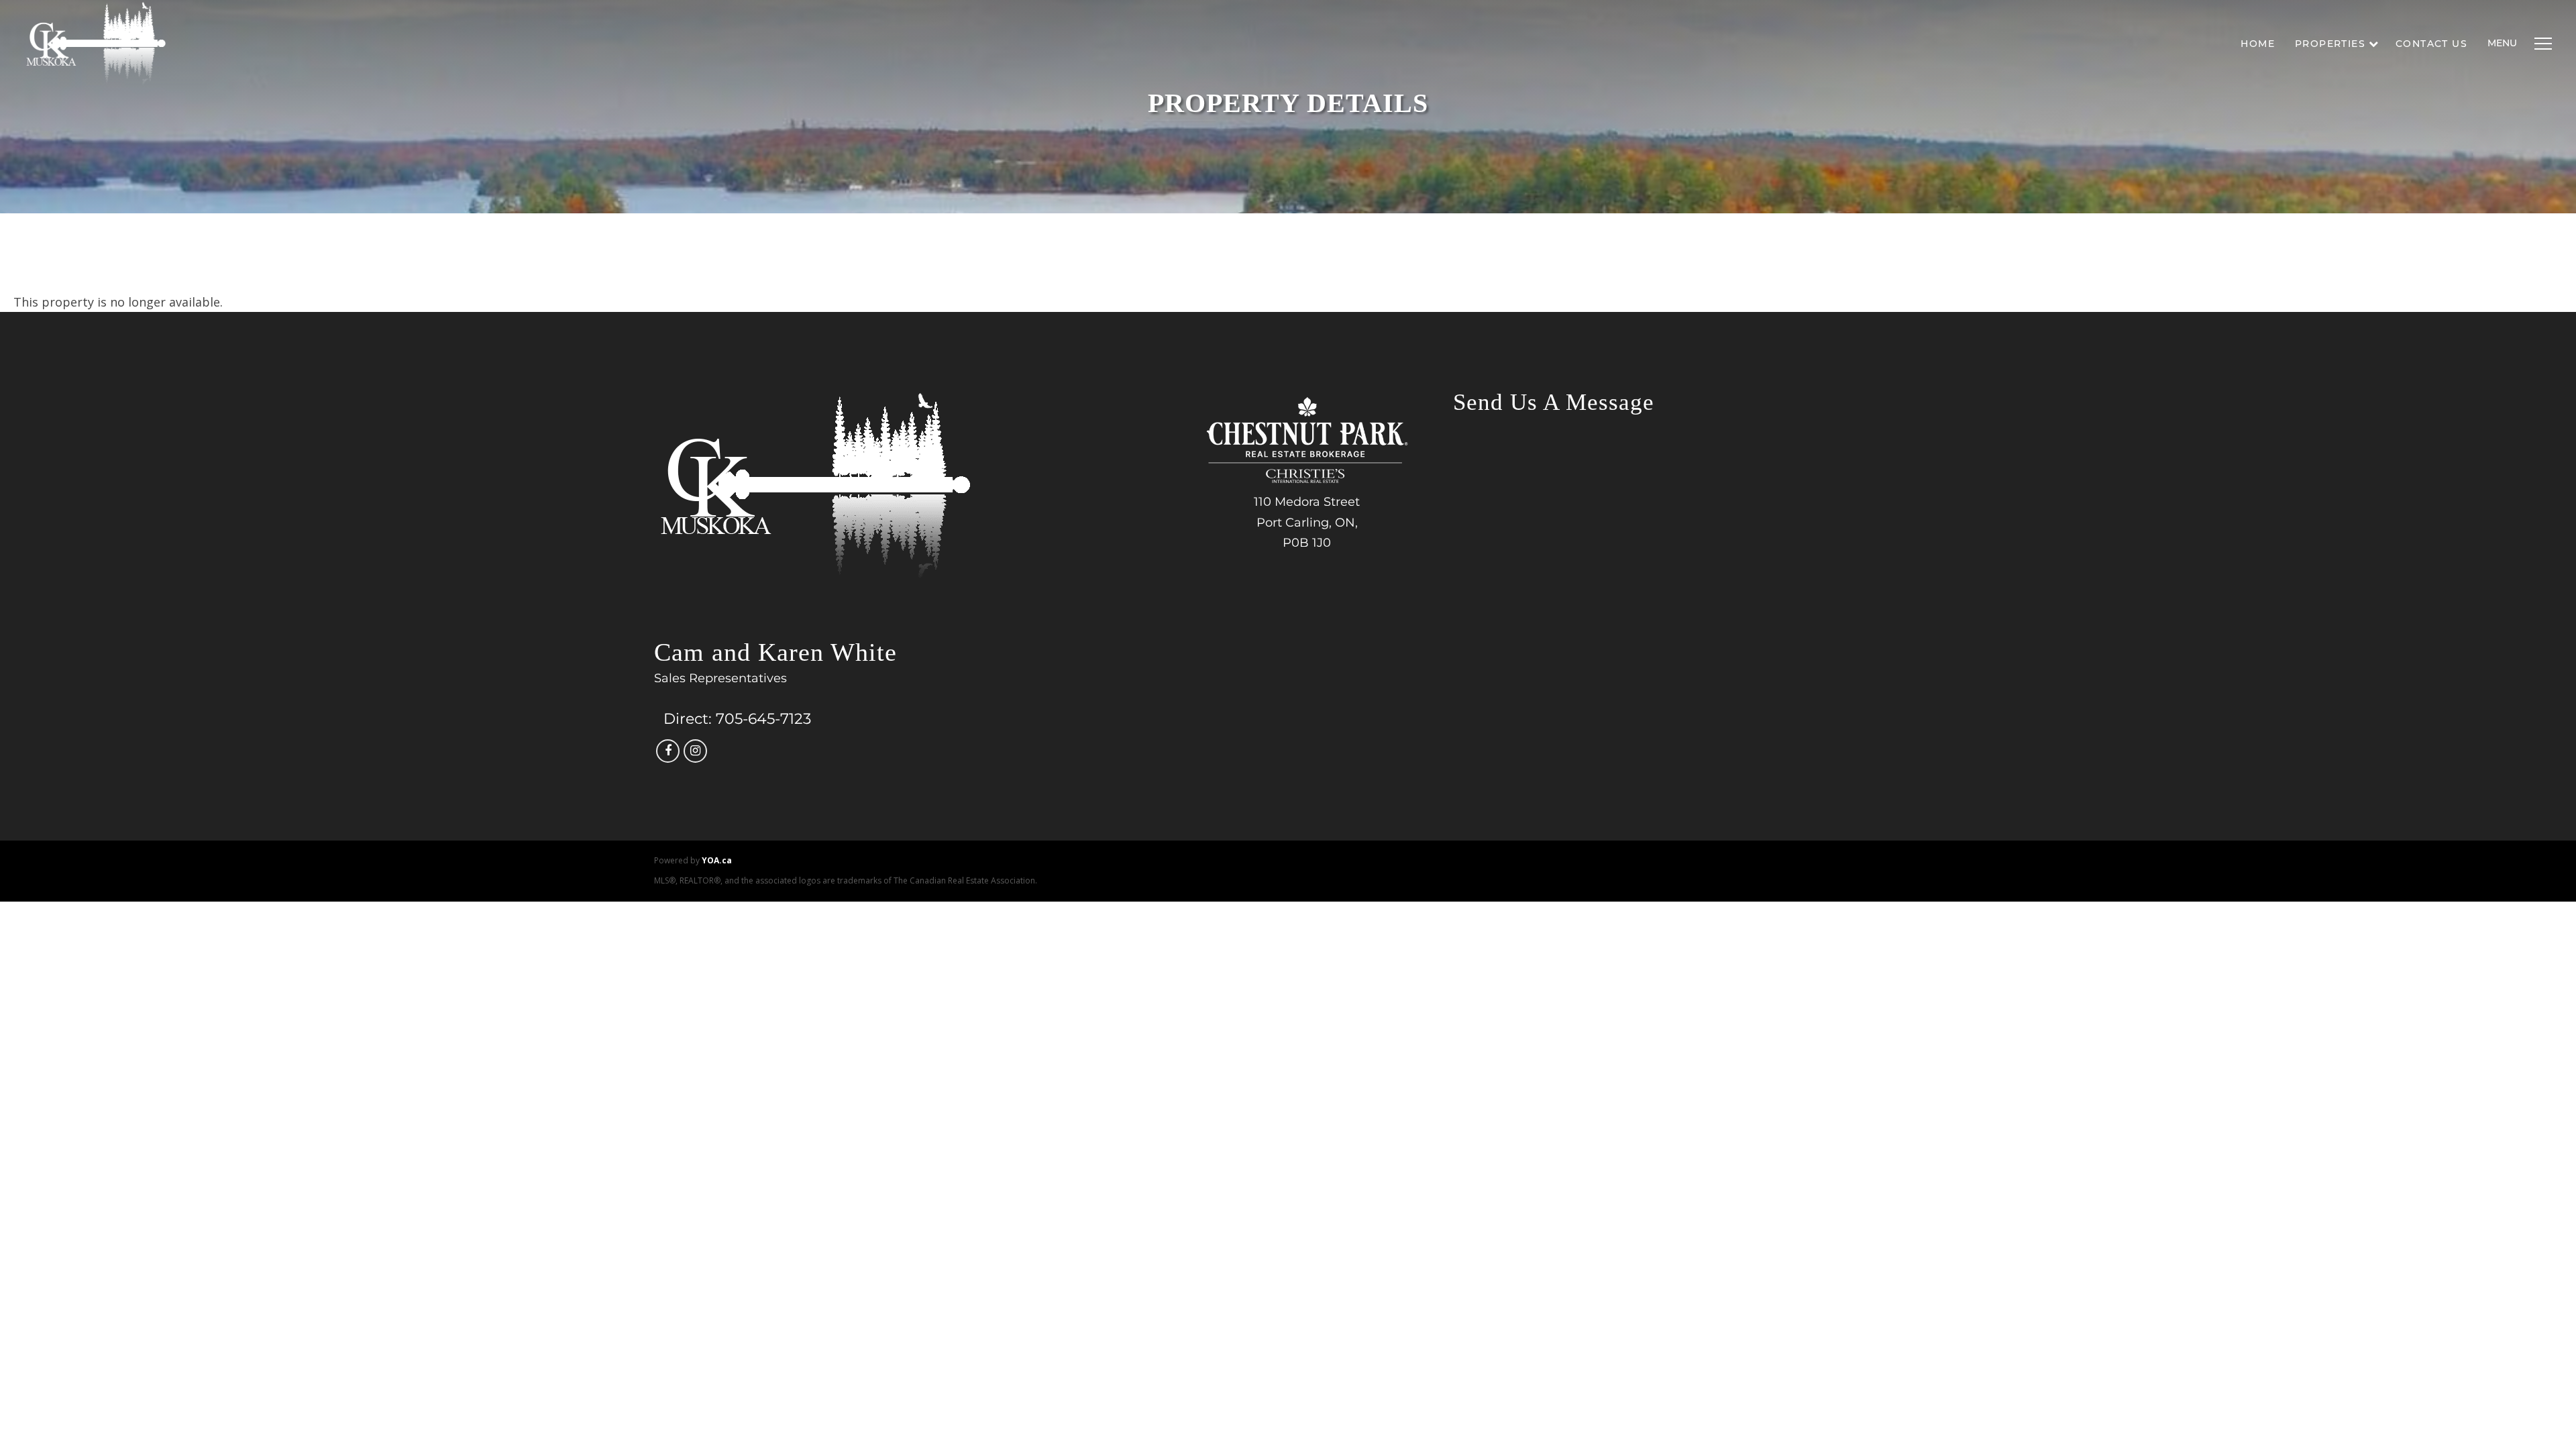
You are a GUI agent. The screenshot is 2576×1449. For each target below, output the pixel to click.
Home (2258, 44)
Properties (2330, 44)
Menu (2502, 43)
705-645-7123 (763, 719)
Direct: (688, 719)
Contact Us (2431, 44)
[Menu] (2540, 44)
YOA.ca (717, 860)
